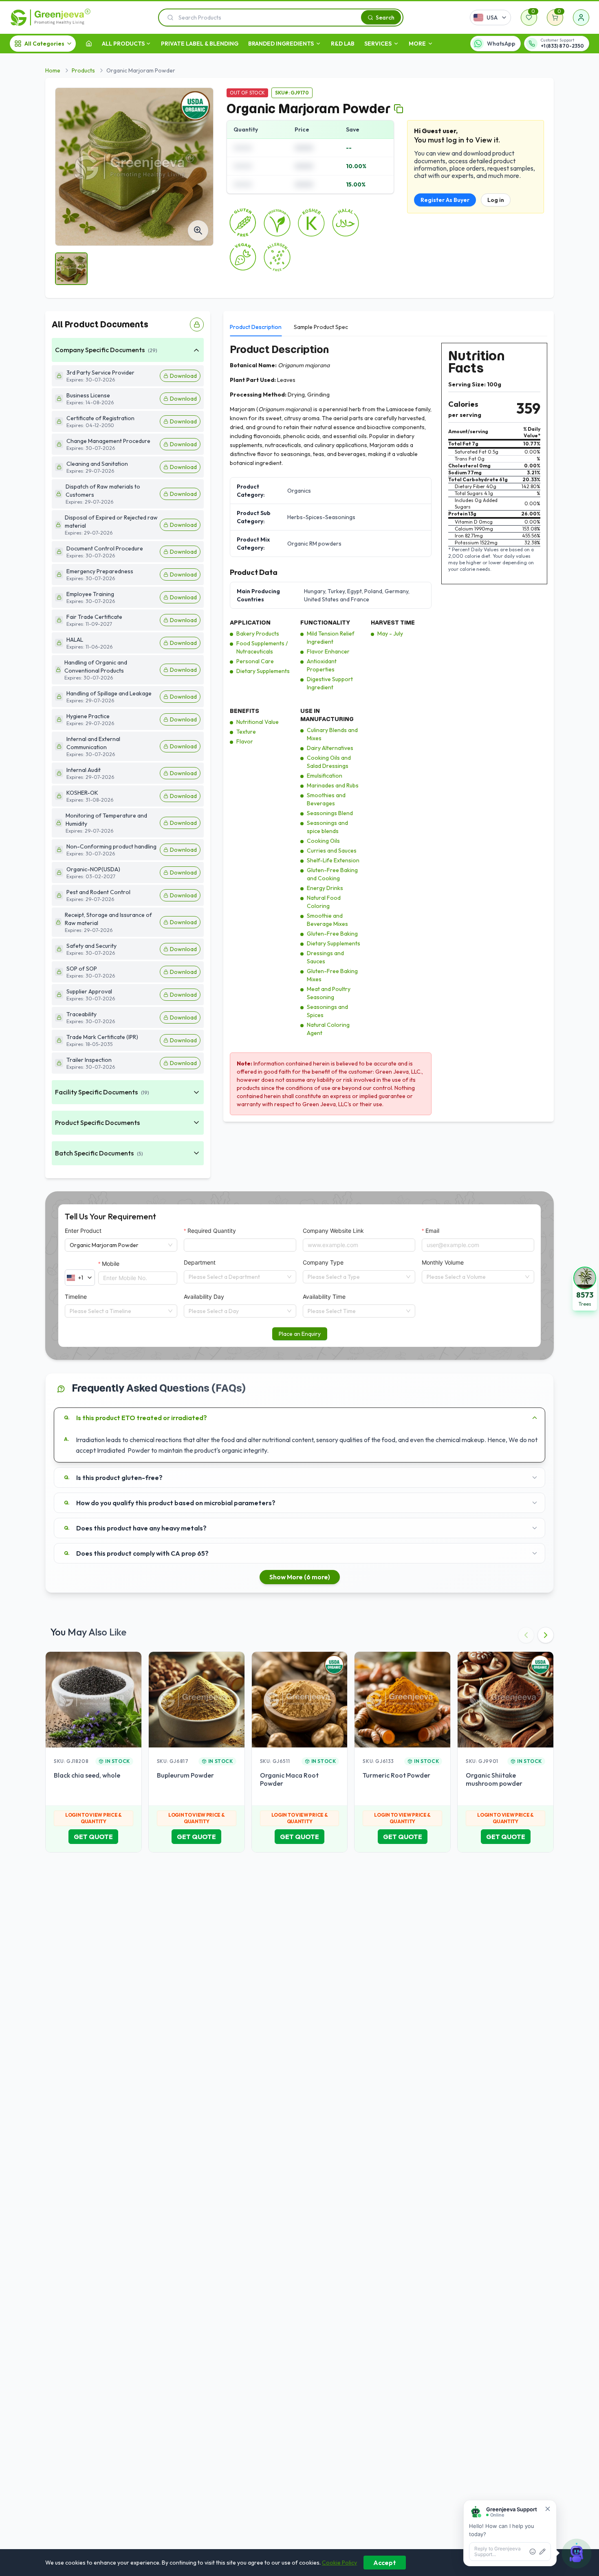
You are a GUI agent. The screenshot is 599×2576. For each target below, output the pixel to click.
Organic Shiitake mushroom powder (494, 1779)
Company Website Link (333, 1231)
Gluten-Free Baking (332, 934)
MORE (417, 44)
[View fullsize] (198, 230)
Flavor (245, 741)
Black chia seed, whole (87, 1775)
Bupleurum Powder (185, 1775)
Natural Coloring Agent (328, 1029)
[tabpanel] (389, 729)
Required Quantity (212, 1231)
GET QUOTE (93, 1837)
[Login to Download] (197, 324)
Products (83, 70)
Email (432, 1231)
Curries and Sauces (332, 851)
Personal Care (255, 661)
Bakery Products (258, 634)
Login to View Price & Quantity (94, 1818)
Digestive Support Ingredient (330, 683)
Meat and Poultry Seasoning (329, 993)
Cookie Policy (339, 2563)
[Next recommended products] (546, 1635)
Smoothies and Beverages (326, 799)
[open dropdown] (148, 44)
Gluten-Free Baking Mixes (332, 975)
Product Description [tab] (256, 327)
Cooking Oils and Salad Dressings (329, 762)
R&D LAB (343, 44)
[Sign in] (581, 18)
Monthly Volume (443, 1262)
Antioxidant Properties (322, 665)
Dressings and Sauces (325, 957)
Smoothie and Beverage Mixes (327, 920)
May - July (390, 634)
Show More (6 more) (300, 1577)
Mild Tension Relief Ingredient (331, 638)
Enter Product (83, 1231)
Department (200, 1262)
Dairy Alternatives (330, 748)
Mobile (111, 1264)
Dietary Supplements (263, 671)
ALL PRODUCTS (123, 44)
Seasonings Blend (330, 813)
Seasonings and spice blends (327, 827)
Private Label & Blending (200, 44)
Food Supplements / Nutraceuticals (262, 647)
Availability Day (204, 1297)
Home (53, 70)
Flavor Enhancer (328, 651)
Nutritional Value (258, 722)
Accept (385, 2563)
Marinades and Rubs (333, 785)
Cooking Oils (323, 841)
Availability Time (324, 1297)
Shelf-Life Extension (333, 860)
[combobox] (236, 1277)
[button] (585, 1288)
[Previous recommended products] (526, 1635)
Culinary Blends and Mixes (332, 734)
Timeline (76, 1297)
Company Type (323, 1262)
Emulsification (325, 776)
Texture (246, 732)
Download (183, 376)
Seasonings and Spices (327, 1011)
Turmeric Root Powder (396, 1775)
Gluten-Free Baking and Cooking (332, 874)
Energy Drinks (325, 888)
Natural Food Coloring (324, 902)
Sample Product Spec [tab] (321, 327)
